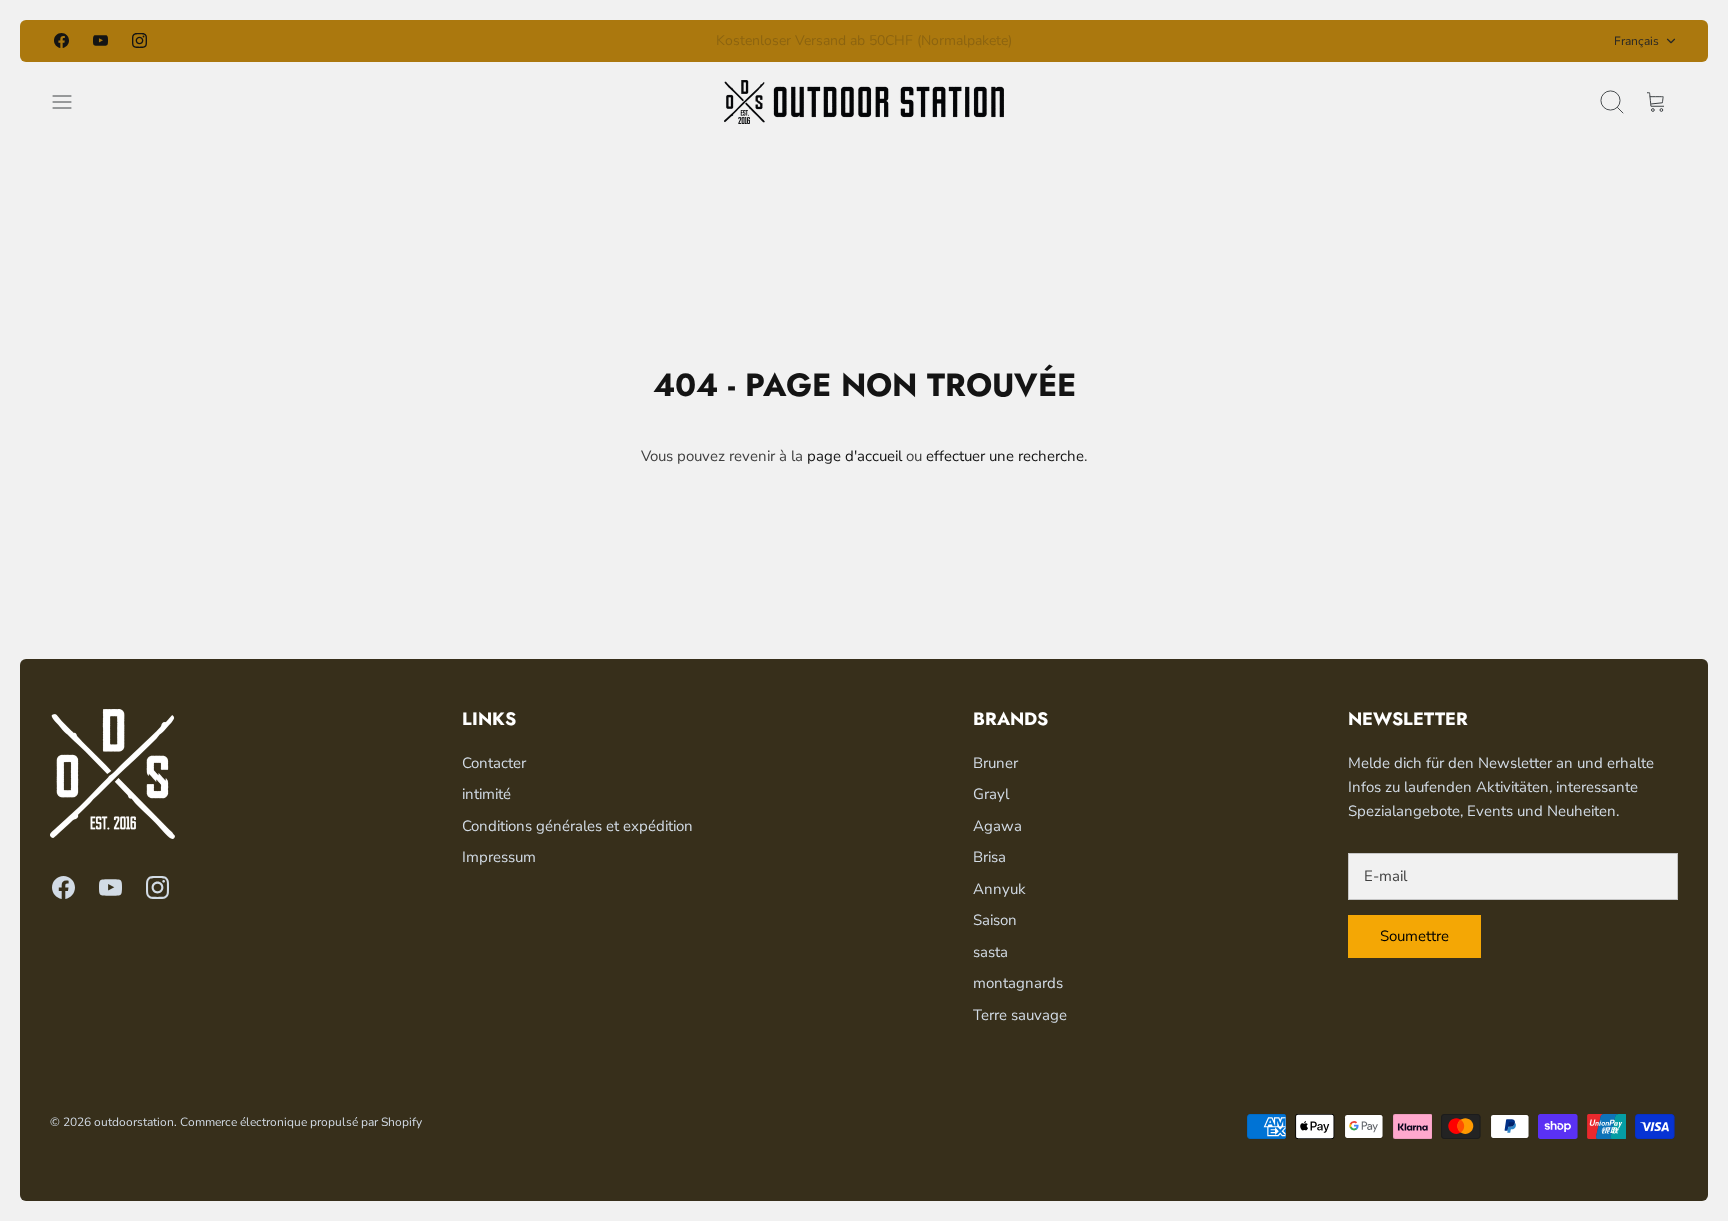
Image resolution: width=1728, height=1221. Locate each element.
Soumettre (1414, 936)
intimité (486, 794)
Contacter (494, 763)
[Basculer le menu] (72, 102)
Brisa (989, 857)
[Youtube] (100, 40)
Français (1636, 41)
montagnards (1018, 983)
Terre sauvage (1020, 1015)
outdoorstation (134, 1122)
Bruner (995, 763)
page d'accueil (854, 456)
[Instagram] (139, 40)
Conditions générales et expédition (577, 826)
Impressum (499, 857)
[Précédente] (608, 41)
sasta (990, 952)
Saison (995, 920)
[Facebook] (61, 40)
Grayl (991, 794)
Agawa (997, 826)
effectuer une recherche (1005, 456)
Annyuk (999, 889)
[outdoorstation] (864, 102)
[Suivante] (1120, 41)
